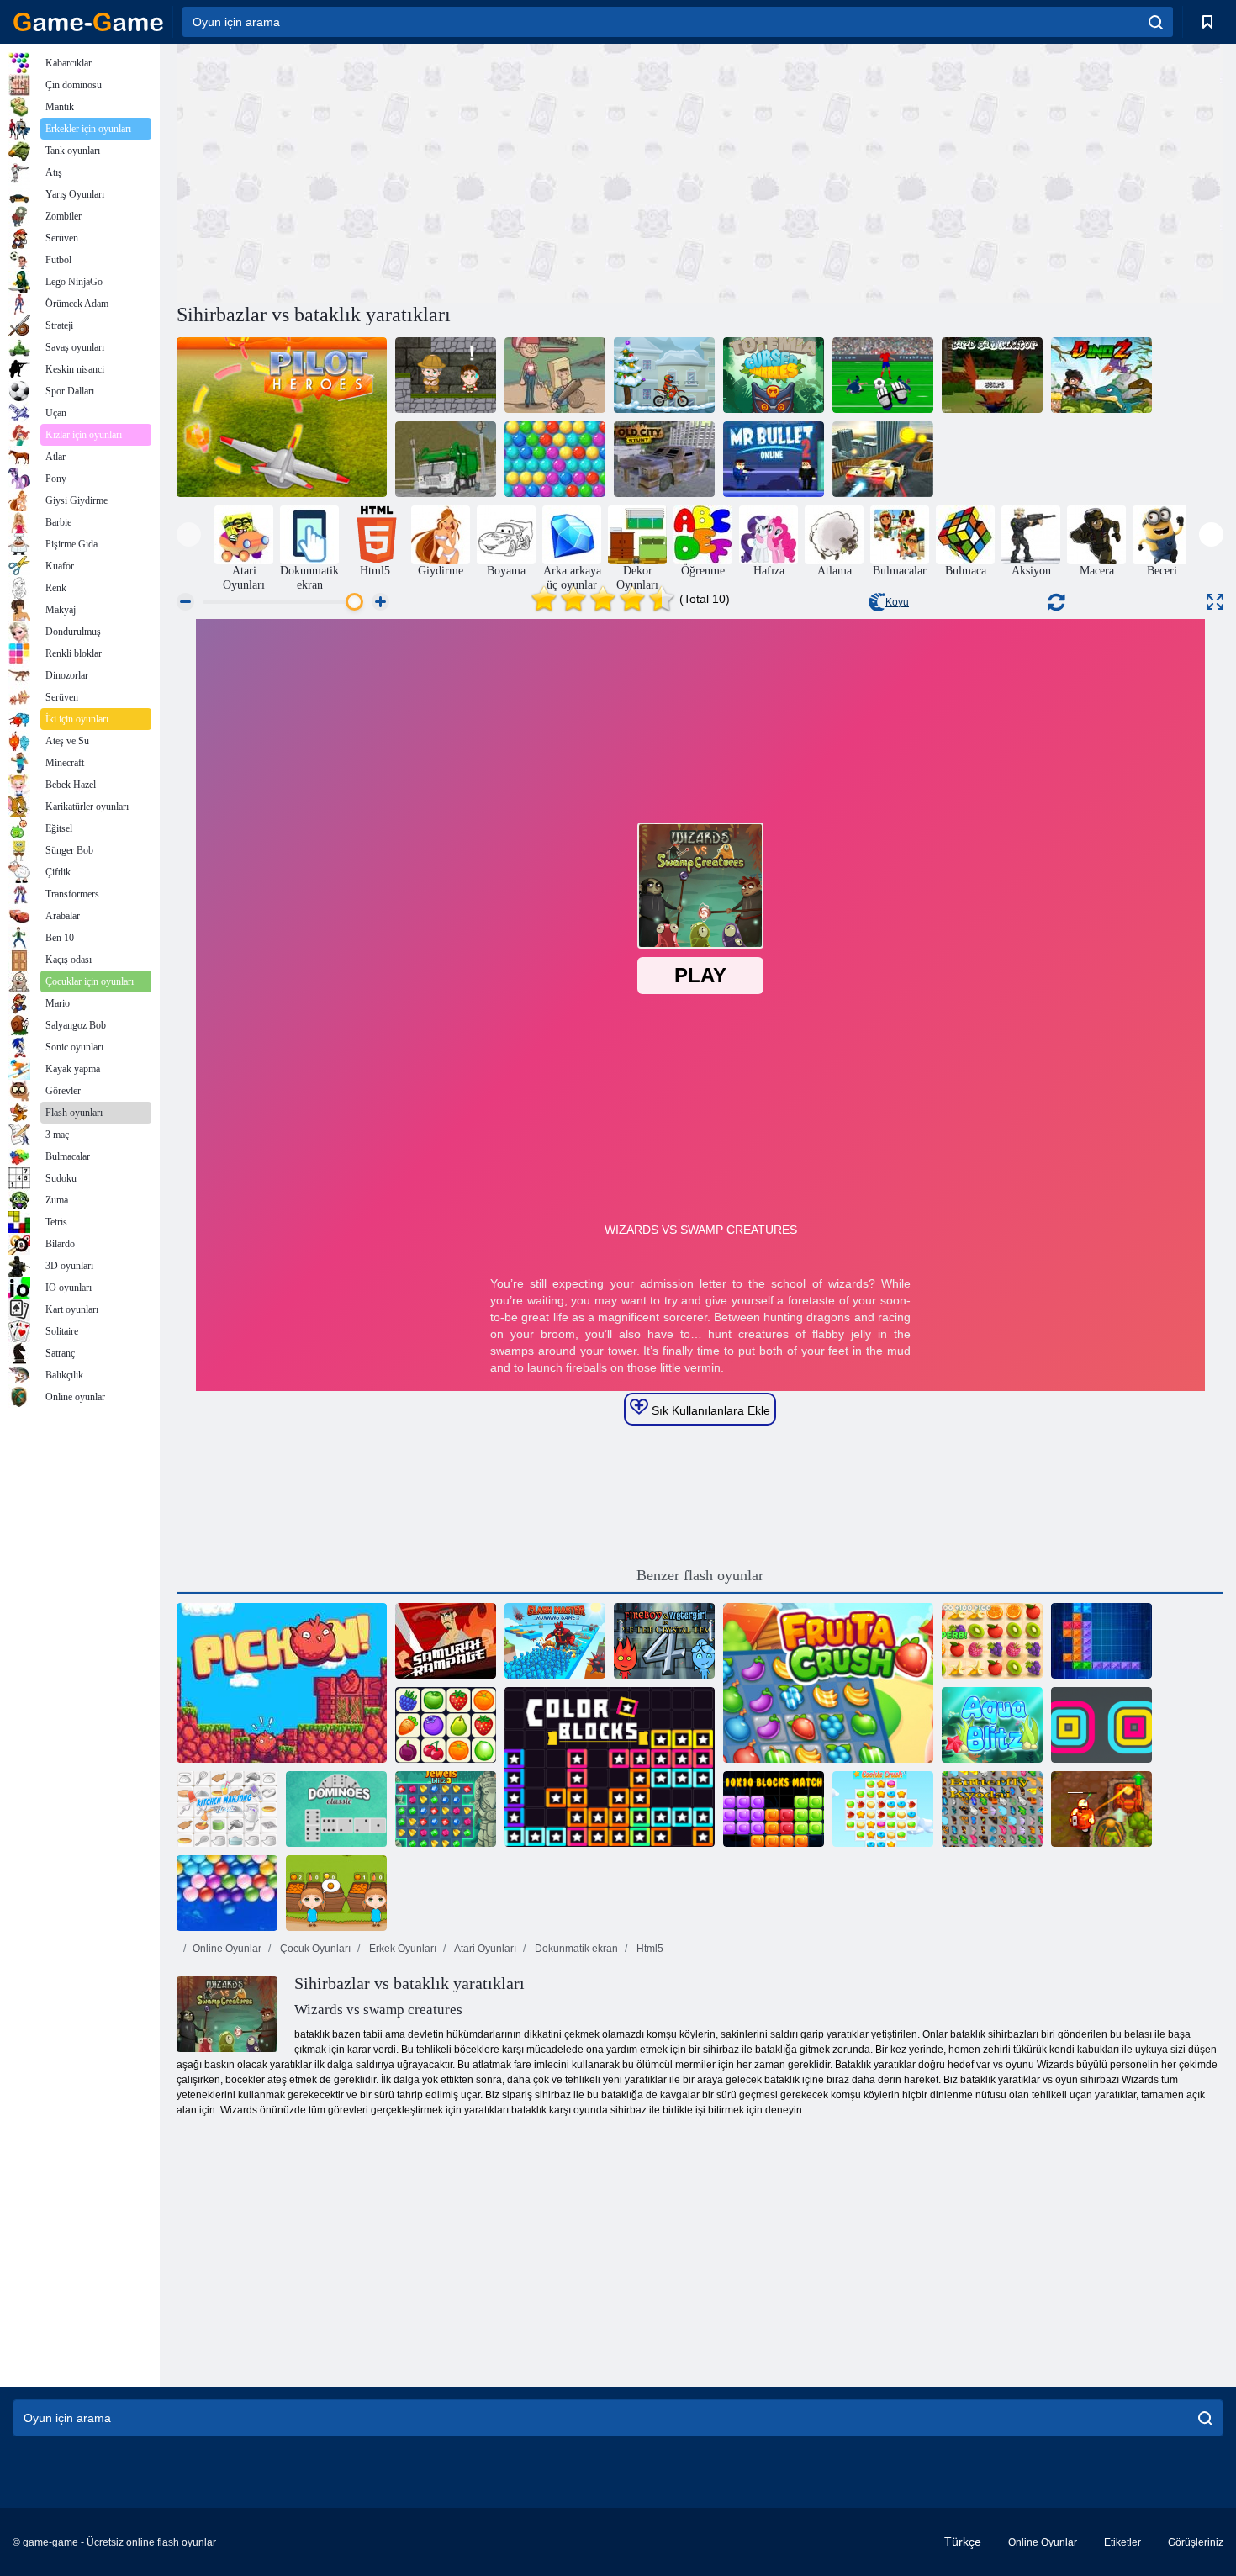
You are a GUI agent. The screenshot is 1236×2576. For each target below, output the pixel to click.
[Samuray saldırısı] (446, 1641)
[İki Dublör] (883, 459)
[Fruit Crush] (828, 1683)
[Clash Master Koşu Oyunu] (555, 1641)
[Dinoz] (1101, 375)
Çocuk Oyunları (314, 1949)
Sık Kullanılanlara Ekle (709, 1410)
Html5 (649, 1949)
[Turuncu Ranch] (336, 1893)
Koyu (897, 602)
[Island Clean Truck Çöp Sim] (446, 459)
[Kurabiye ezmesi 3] (883, 1809)
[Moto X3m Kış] (664, 375)
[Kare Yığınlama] (1101, 1725)
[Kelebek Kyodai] (992, 1809)
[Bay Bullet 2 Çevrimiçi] (774, 459)
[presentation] (189, 534)
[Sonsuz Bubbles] (227, 1893)
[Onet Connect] (446, 1725)
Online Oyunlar (227, 1949)
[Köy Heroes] (555, 375)
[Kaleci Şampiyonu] (883, 375)
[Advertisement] (438, 171)
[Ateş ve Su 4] (664, 1641)
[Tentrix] (1101, 1641)
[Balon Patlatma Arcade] (555, 459)
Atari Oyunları (484, 1949)
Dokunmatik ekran (575, 1949)
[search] (1156, 22)
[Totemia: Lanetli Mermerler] (774, 375)
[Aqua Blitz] (992, 1725)
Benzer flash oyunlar (700, 1575)
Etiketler (1122, 2542)
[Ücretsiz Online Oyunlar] (88, 22)
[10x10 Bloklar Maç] (774, 1809)
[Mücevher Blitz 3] (446, 1809)
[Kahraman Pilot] (282, 417)
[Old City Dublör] (664, 459)
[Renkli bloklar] (610, 1767)
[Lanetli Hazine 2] (1101, 1809)
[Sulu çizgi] (992, 1641)
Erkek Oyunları (401, 1949)
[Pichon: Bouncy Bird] (282, 1683)
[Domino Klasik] (336, 1809)
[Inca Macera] (446, 375)
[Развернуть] (1215, 602)
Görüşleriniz (1196, 2542)
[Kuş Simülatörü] (992, 375)
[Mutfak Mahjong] (227, 1809)
